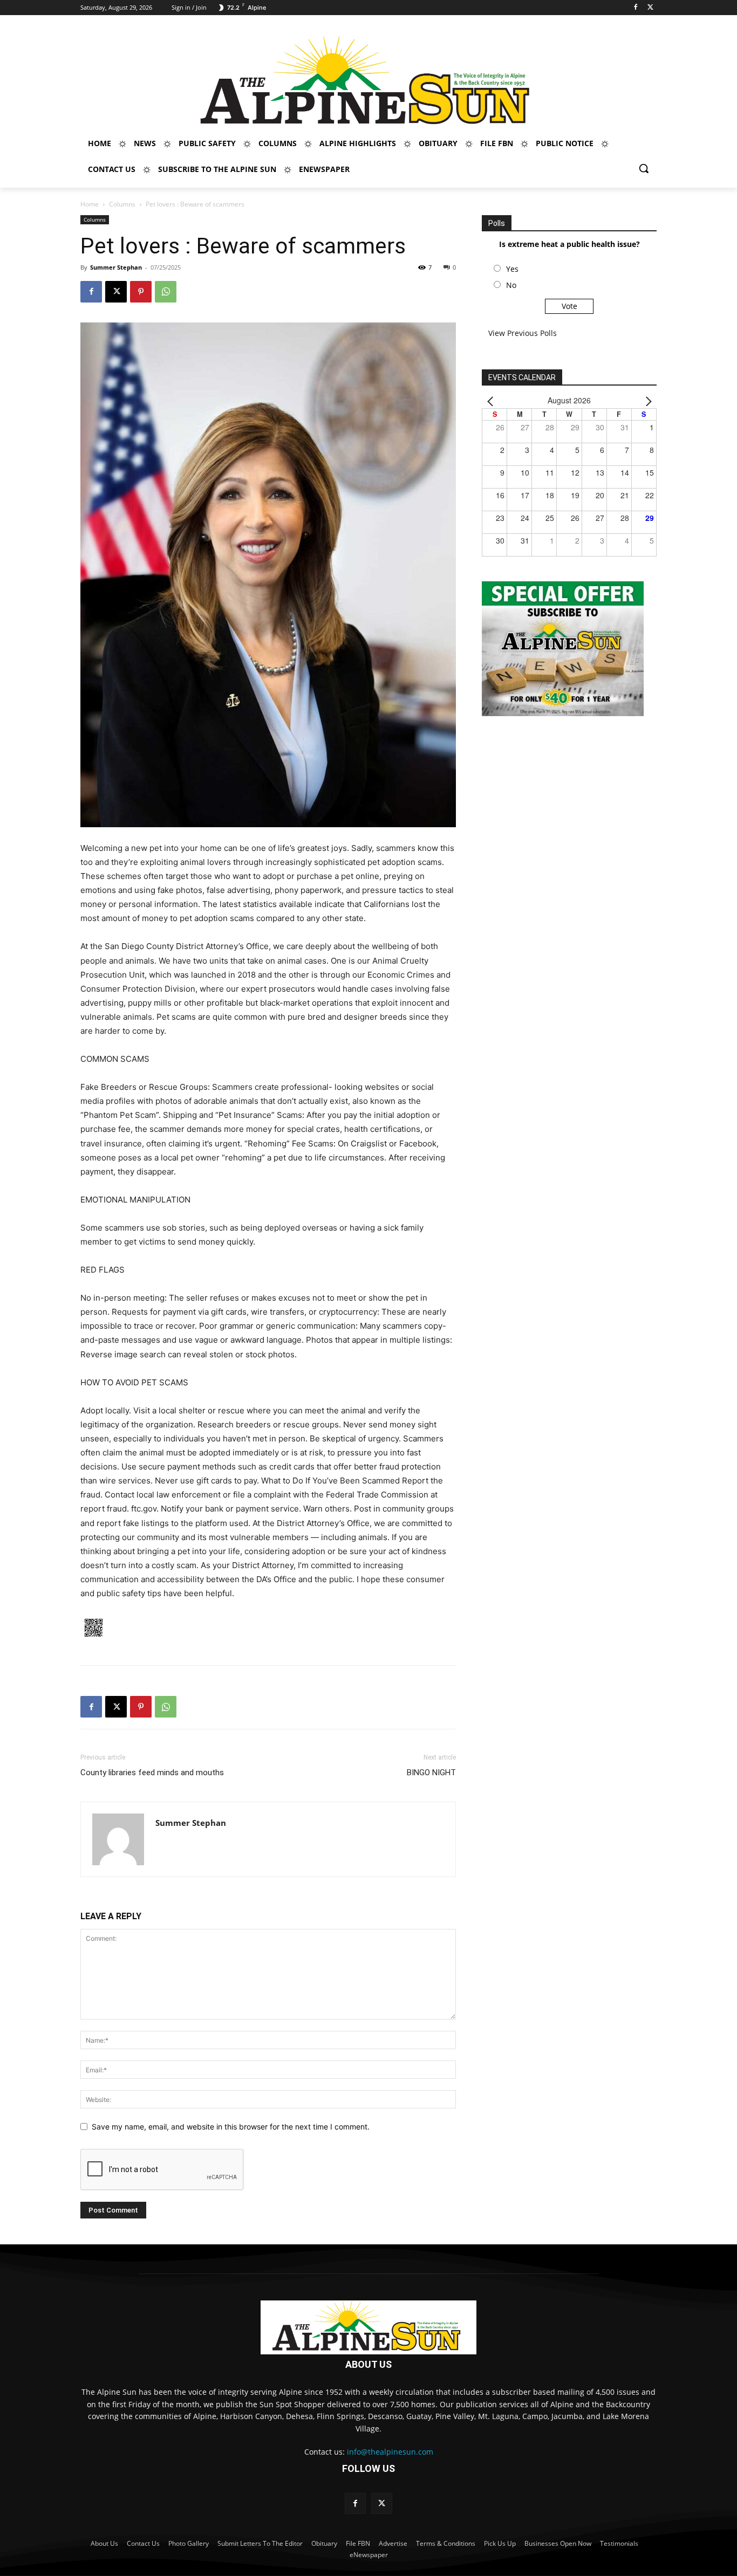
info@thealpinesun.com (390, 2452)
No (511, 285)
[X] (650, 8)
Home (90, 204)
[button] (644, 168)
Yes (512, 269)
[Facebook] (635, 8)
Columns (122, 204)
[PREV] (492, 400)
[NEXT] (646, 400)
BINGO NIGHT (431, 1773)
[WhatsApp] (166, 292)
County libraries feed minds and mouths (152, 1773)
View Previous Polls (523, 333)
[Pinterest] (141, 292)
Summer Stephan (116, 267)
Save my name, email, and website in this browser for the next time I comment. (231, 2127)
